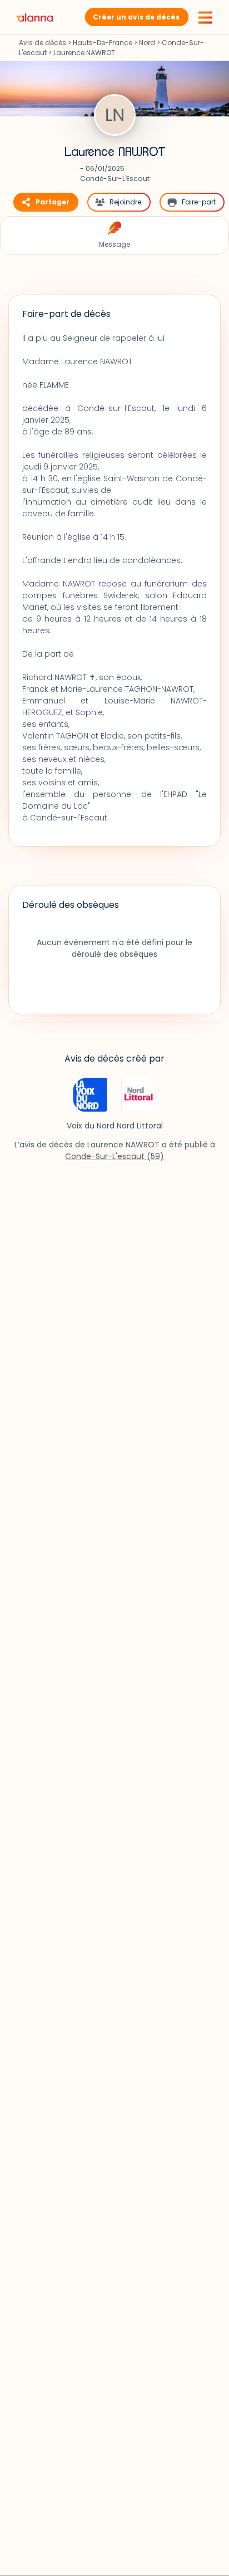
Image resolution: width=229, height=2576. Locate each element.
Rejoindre (125, 202)
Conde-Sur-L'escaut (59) (114, 1156)
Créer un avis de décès (136, 17)
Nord (147, 43)
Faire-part (199, 202)
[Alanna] (35, 17)
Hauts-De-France (103, 43)
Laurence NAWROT (115, 152)
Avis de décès (43, 43)
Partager (53, 202)
